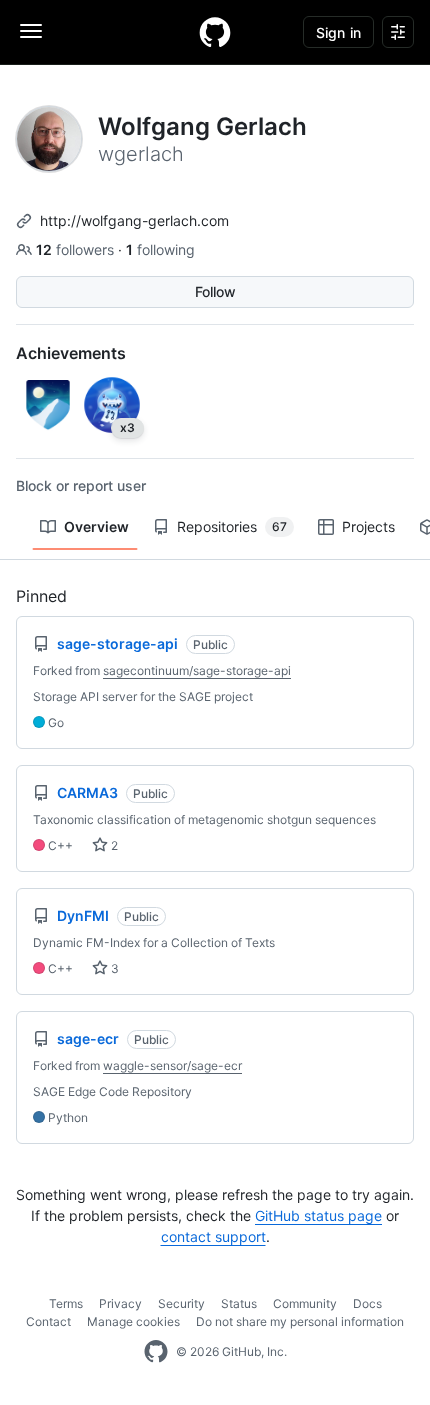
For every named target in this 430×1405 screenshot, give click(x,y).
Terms (66, 1303)
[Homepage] (215, 32)
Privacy (120, 1303)
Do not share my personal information (300, 1321)
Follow (215, 291)
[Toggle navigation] (31, 31)
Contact (48, 1321)
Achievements (71, 353)
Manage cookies (133, 1321)
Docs (367, 1303)
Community (305, 1303)
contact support (213, 1236)
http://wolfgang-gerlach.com (134, 220)
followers (77, 249)
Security (181, 1303)
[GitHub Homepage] (156, 1352)
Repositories (232, 526)
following (160, 249)
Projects (368, 526)
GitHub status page (318, 1215)
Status (239, 1303)
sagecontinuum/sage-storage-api (197, 670)
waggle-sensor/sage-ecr (172, 1065)
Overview (96, 526)
